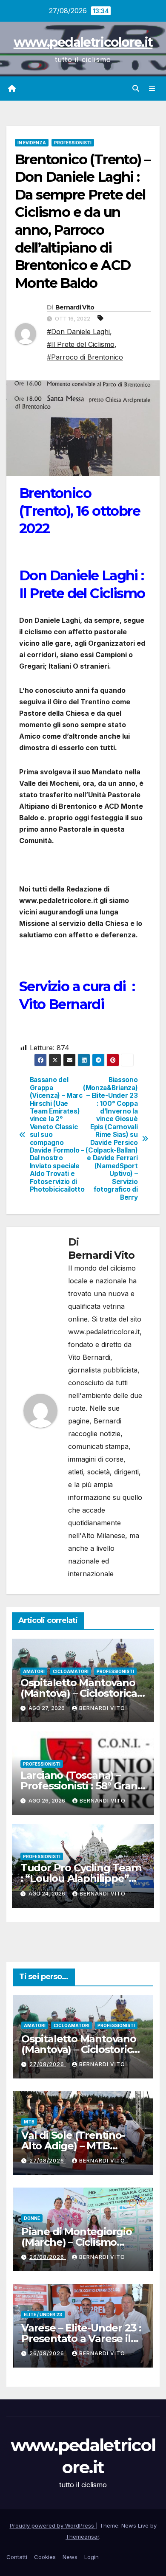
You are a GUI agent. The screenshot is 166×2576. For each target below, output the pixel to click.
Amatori (34, 1671)
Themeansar (82, 2537)
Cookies (45, 2557)
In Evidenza (32, 143)
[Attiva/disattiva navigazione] (152, 89)
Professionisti (73, 143)
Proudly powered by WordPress (53, 2525)
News (70, 2557)
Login (92, 2557)
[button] (136, 88)
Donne (32, 2218)
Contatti (17, 2557)
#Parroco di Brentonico (85, 357)
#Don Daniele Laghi (78, 332)
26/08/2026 (48, 2257)
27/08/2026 (48, 2064)
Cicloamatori (71, 1671)
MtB (29, 2122)
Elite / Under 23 (43, 2314)
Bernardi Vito (75, 307)
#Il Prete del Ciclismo (81, 344)
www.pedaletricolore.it (83, 42)
